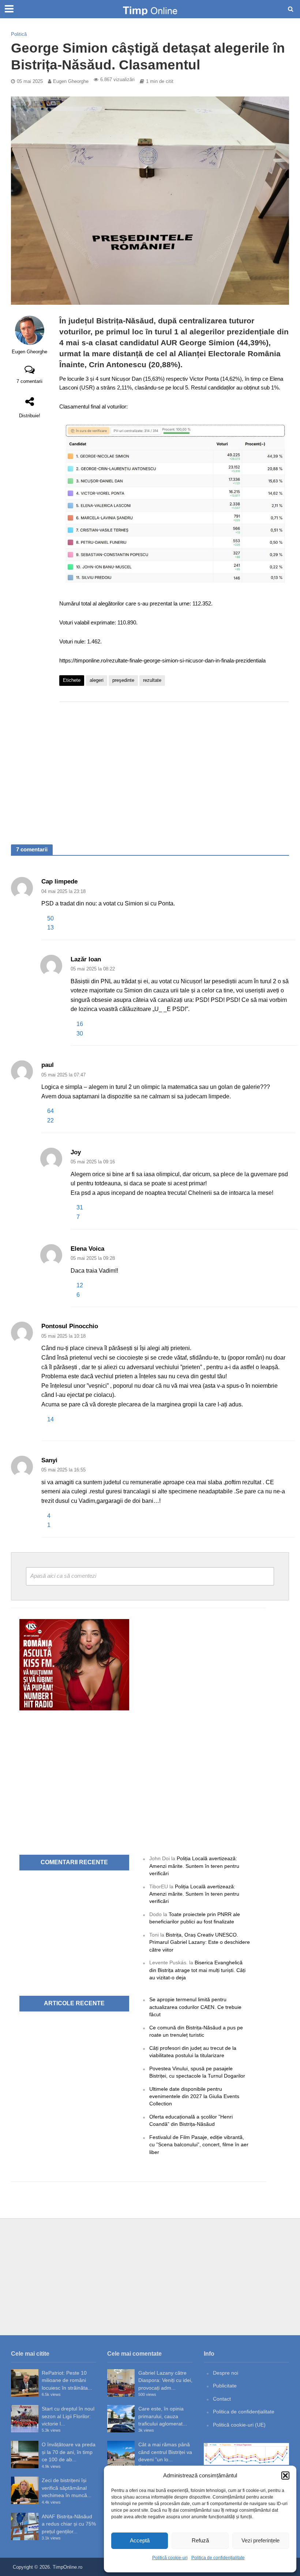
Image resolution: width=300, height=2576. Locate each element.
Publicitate (225, 2386)
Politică (19, 34)
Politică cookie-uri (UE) (239, 2425)
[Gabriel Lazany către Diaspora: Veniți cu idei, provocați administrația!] (121, 2383)
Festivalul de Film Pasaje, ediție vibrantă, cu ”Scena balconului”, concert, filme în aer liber (199, 2145)
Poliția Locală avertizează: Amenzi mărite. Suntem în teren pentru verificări (194, 1866)
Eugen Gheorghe (71, 81)
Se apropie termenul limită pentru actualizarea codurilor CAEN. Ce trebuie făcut (195, 2007)
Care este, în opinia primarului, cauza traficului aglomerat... (163, 2416)
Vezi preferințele (260, 2540)
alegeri (97, 680)
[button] (285, 2476)
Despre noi (226, 2373)
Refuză (200, 2540)
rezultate (152, 680)
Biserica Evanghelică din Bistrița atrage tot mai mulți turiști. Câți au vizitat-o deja (197, 1970)
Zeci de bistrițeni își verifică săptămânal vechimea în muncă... (67, 2488)
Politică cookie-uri (170, 2558)
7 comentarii (29, 381)
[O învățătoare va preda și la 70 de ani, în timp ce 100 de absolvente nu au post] (25, 2455)
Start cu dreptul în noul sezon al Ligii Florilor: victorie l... (68, 2416)
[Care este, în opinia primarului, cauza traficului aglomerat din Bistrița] (121, 2419)
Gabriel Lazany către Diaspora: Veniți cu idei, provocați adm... (165, 2380)
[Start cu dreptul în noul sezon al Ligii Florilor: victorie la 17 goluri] (25, 2419)
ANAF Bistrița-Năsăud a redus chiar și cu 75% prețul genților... (69, 2524)
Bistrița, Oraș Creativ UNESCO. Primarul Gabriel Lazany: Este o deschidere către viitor (200, 1942)
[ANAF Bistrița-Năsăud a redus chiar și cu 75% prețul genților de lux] (25, 2526)
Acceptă (140, 2540)
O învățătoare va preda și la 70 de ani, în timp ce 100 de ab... (69, 2452)
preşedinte (123, 680)
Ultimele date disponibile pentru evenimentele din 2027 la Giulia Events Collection (194, 2096)
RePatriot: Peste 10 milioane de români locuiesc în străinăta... (67, 2380)
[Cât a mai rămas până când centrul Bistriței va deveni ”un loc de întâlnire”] (121, 2455)
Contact (222, 2399)
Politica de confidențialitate (218, 2558)
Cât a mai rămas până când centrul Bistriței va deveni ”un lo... (165, 2452)
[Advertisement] (174, 766)
